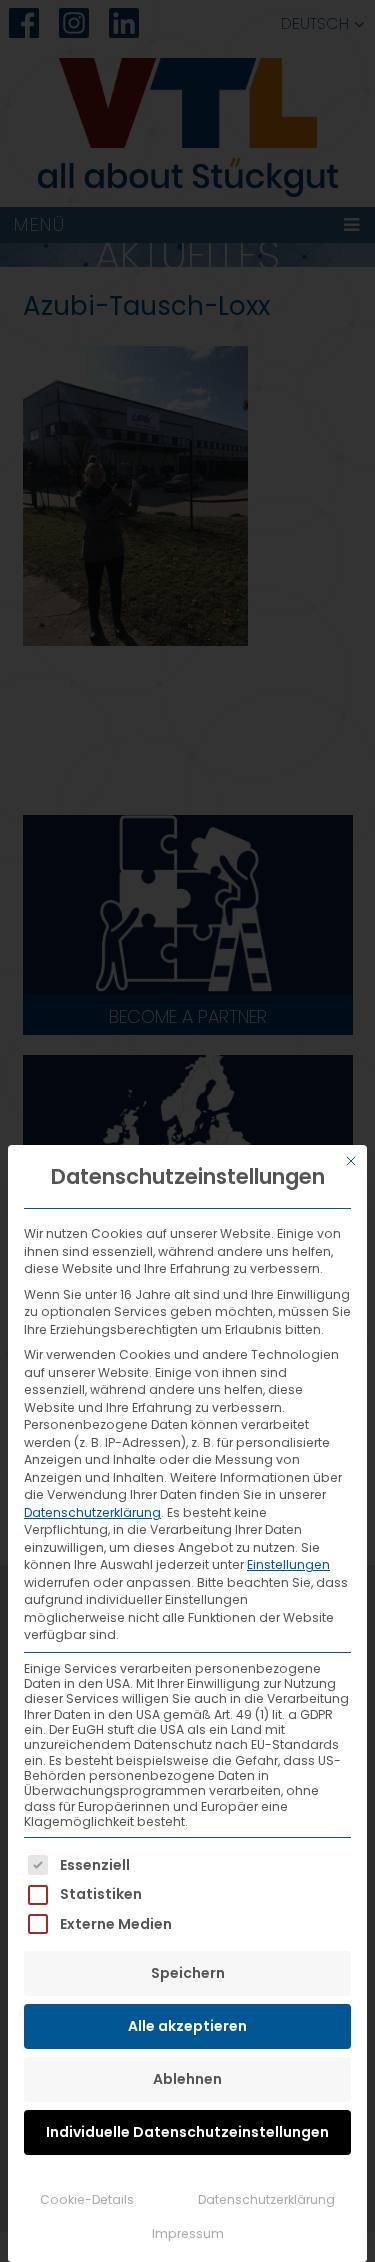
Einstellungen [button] (288, 1564)
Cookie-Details (87, 2199)
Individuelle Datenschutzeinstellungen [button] (187, 2132)
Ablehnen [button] (187, 2079)
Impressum (188, 2233)
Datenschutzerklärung (92, 1512)
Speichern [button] (188, 1973)
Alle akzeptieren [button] (187, 2026)
